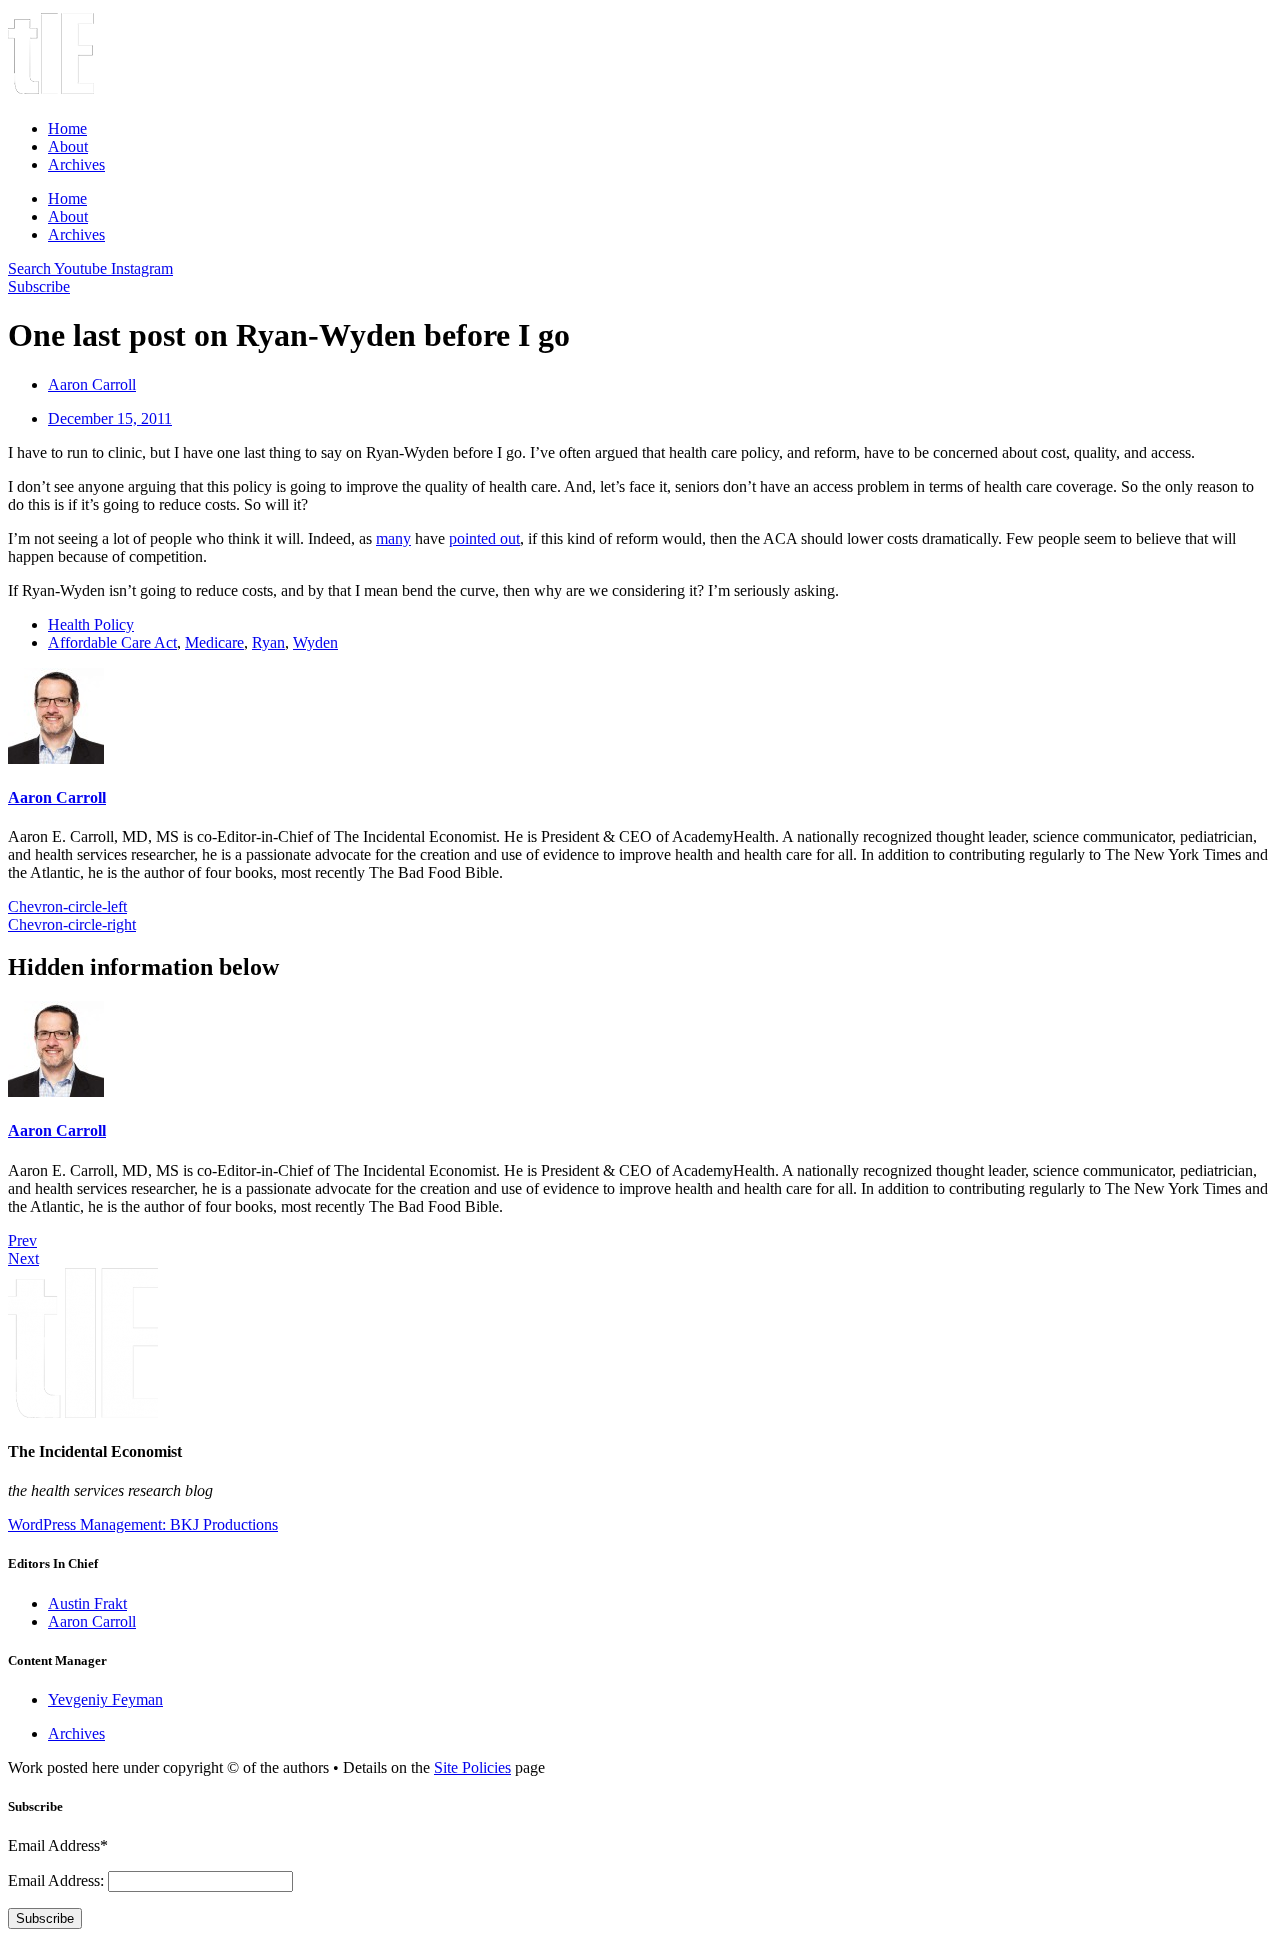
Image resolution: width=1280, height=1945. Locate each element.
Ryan (268, 642)
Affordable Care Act (112, 642)
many (393, 538)
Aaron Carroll (57, 797)
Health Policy (91, 624)
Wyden (315, 642)
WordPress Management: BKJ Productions (143, 1524)
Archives (76, 164)
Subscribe (45, 1918)
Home (67, 128)
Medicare (214, 642)
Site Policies (472, 1767)
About (68, 146)
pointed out (484, 538)
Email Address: (58, 1880)
